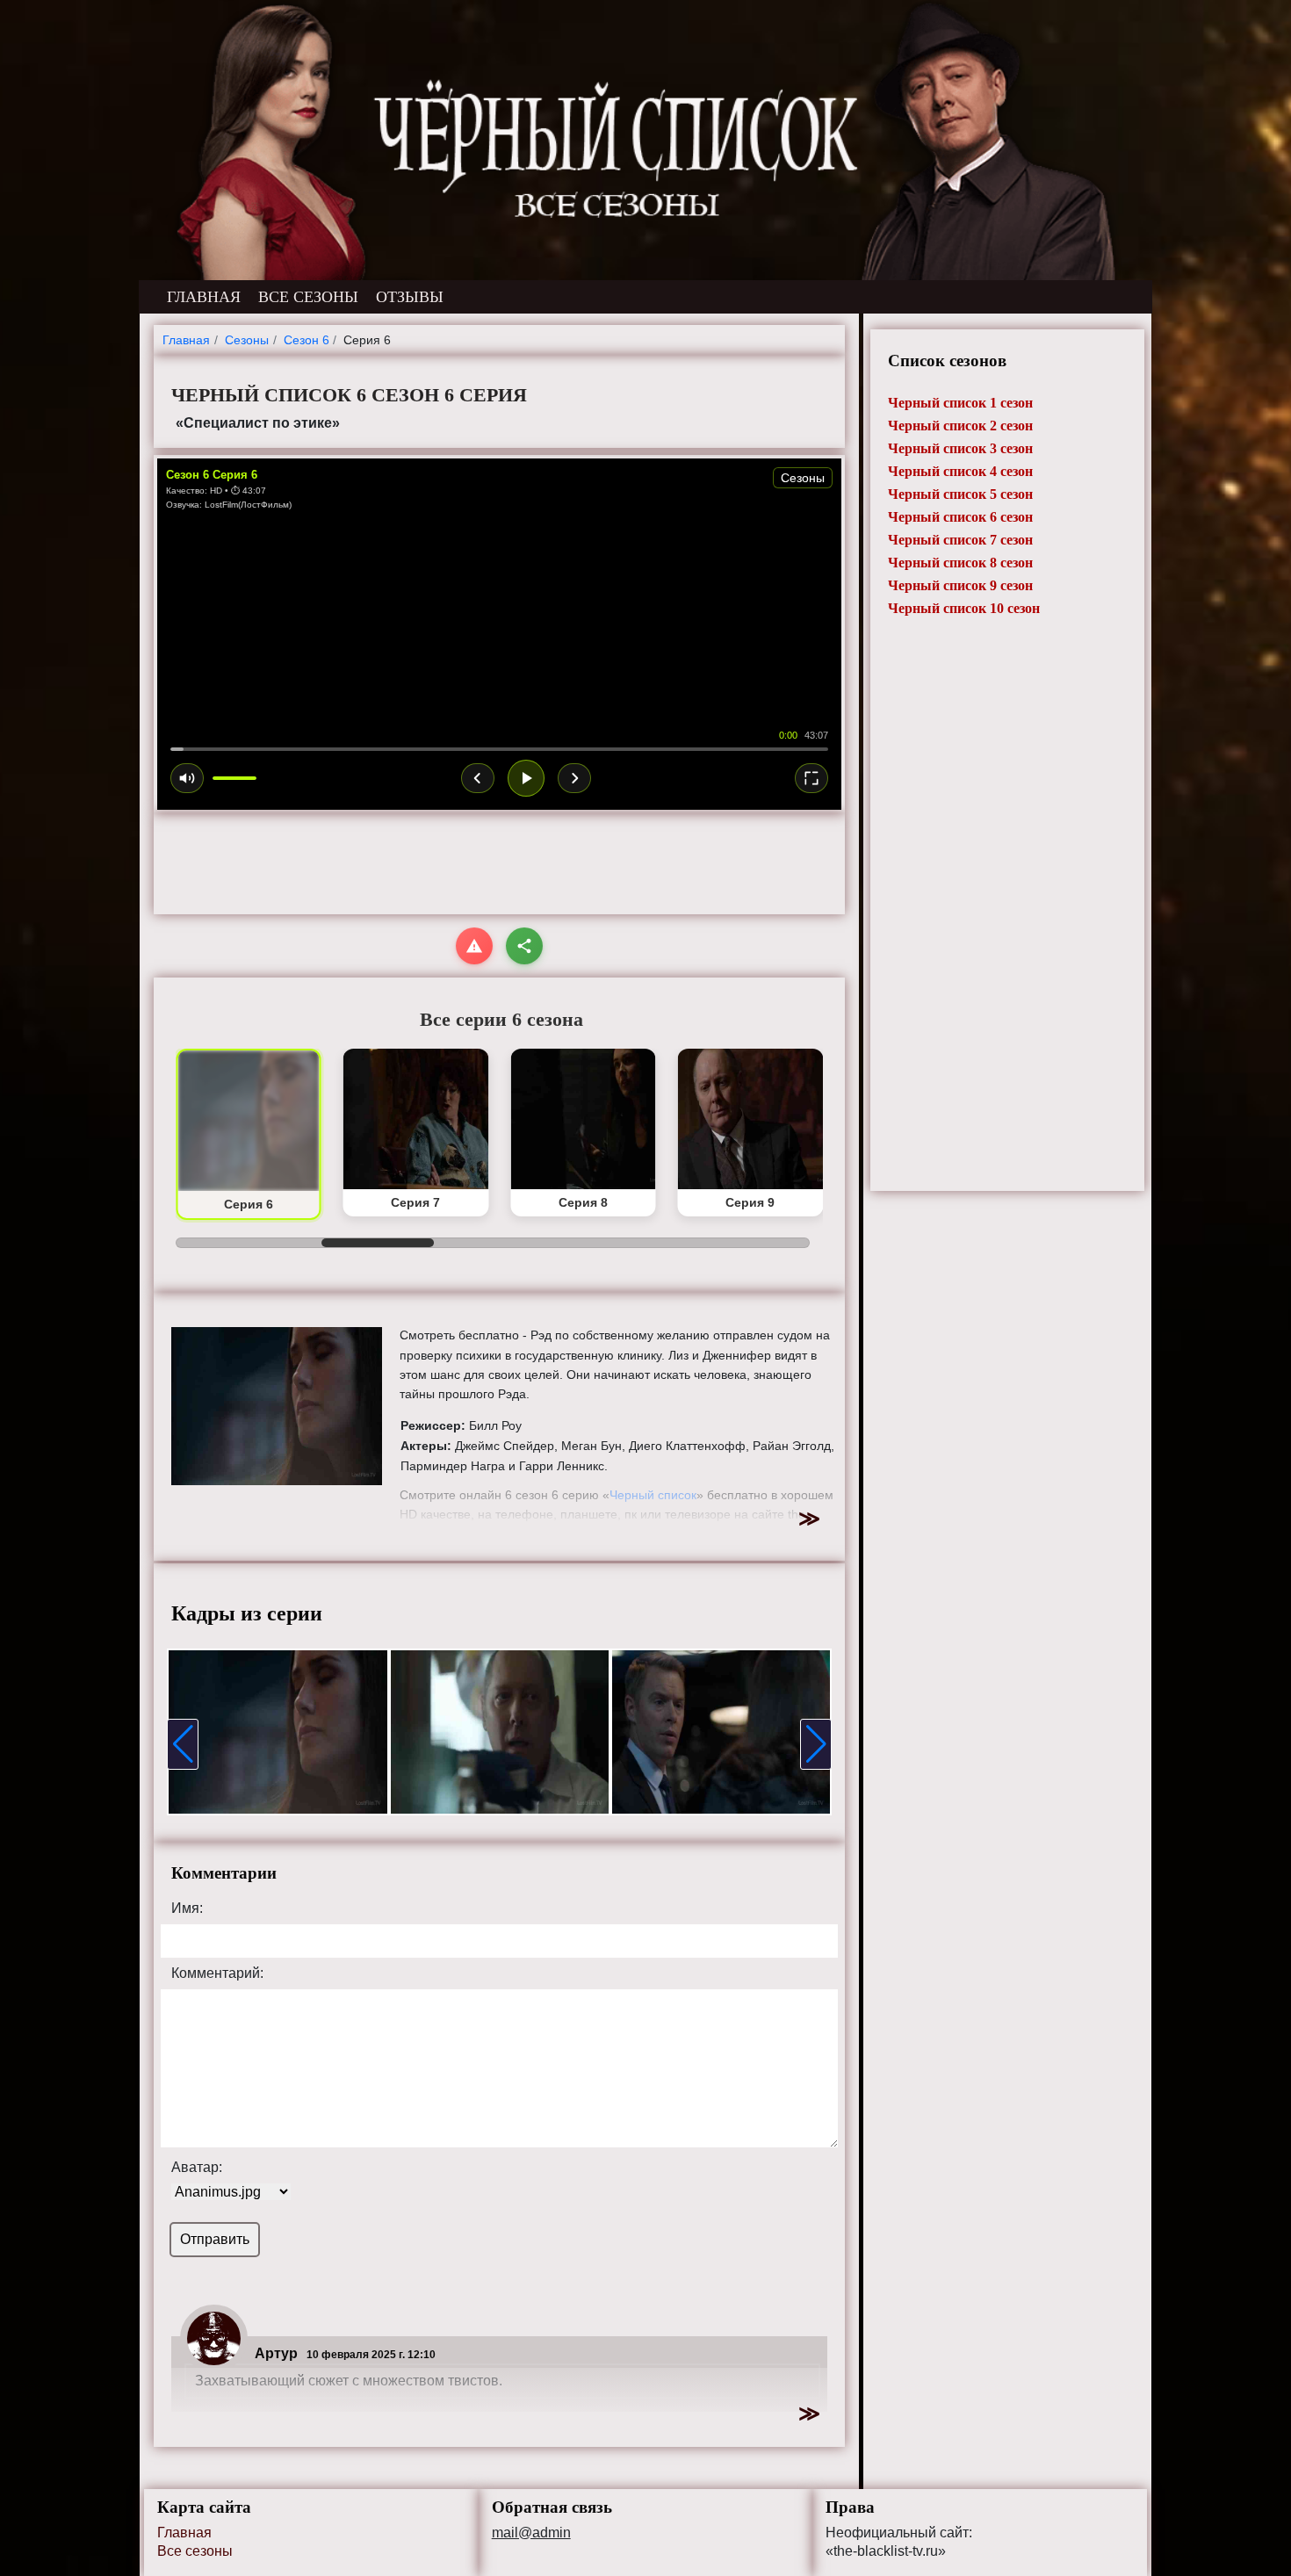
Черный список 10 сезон (964, 608)
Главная (184, 2533)
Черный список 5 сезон (960, 494)
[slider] (499, 749)
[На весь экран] (811, 778)
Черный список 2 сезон (960, 426)
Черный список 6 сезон (960, 517)
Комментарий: (217, 1973)
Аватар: (197, 2168)
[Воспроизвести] (526, 778)
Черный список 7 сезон (960, 540)
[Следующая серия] (574, 778)
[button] (183, 1744)
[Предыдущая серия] (478, 778)
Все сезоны (195, 2551)
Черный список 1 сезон (960, 403)
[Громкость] (187, 778)
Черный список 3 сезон (960, 448)
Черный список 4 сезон (960, 471)
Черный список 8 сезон (960, 563)
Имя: (187, 1909)
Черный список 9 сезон (960, 585)
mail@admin (531, 2533)
